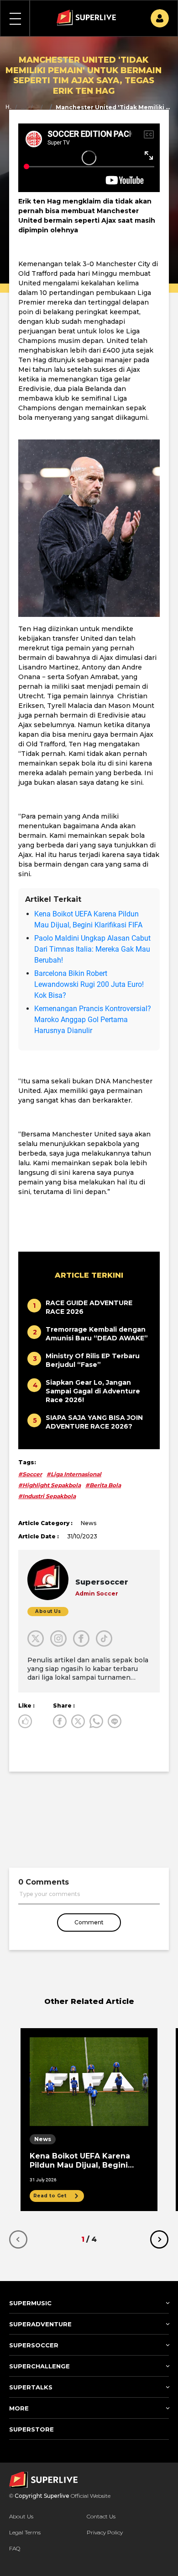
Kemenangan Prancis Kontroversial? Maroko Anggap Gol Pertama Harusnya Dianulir (93, 1020)
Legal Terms (25, 2532)
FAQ (15, 2548)
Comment (89, 1922)
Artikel (32, 107)
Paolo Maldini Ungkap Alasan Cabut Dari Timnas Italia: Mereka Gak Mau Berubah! (92, 949)
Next (159, 2239)
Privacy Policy (105, 2532)
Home (8, 107)
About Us (21, 2516)
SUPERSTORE (31, 2429)
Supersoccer (24, 107)
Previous (18, 2239)
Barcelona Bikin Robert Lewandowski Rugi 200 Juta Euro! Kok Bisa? (89, 984)
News (42, 107)
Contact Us (101, 2516)
